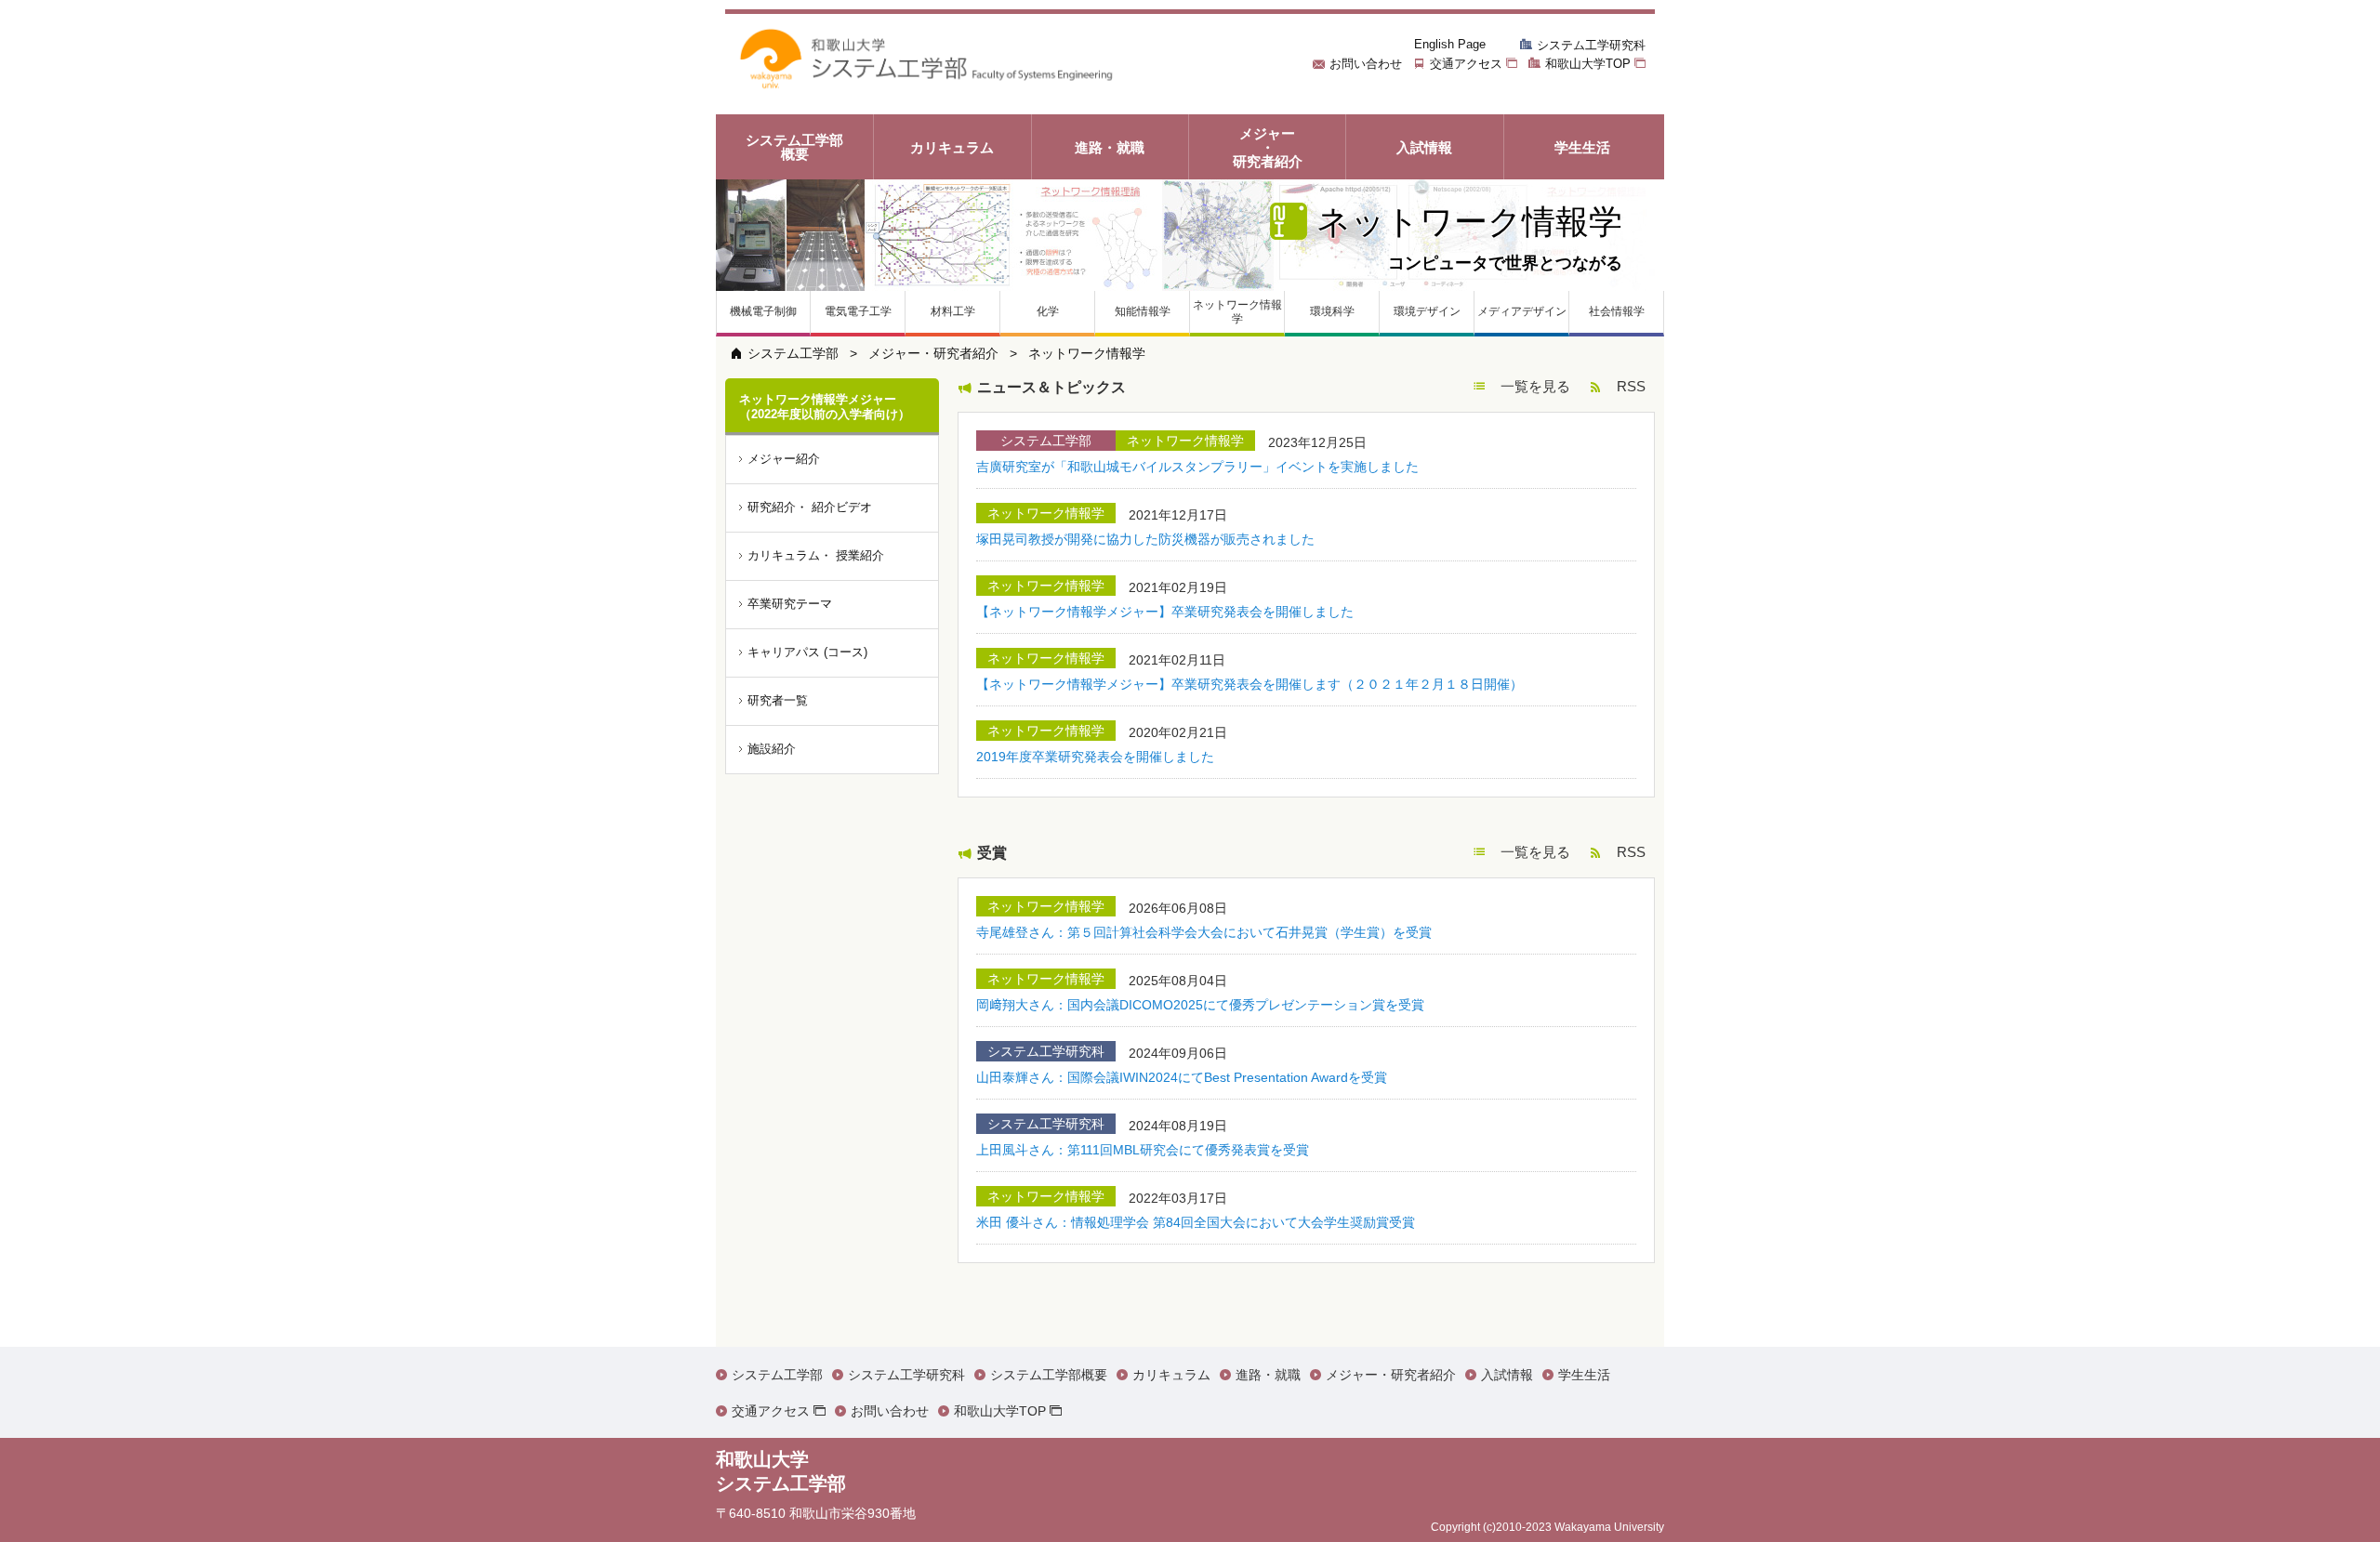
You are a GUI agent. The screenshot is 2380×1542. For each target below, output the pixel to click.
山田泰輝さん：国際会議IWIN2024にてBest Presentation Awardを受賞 (1182, 1077)
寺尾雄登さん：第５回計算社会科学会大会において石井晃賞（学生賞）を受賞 (1204, 932)
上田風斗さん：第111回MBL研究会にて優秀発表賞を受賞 (1143, 1150)
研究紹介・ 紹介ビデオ (810, 507)
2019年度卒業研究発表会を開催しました (1095, 757)
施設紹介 (772, 749)
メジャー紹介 (784, 459)
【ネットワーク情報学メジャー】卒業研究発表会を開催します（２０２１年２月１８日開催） (1249, 684)
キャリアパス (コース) (807, 652)
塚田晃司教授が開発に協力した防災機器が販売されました (1145, 539)
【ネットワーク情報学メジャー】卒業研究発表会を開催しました (1165, 612)
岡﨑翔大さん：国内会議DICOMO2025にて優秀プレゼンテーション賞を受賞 (1200, 1005)
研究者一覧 (778, 700)
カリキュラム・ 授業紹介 (816, 555)
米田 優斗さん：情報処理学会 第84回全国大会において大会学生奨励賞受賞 (1196, 1222)
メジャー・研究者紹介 (933, 353)
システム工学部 (793, 353)
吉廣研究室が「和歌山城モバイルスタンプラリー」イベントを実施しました (1197, 467)
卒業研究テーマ (790, 604)
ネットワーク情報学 (1087, 353)
